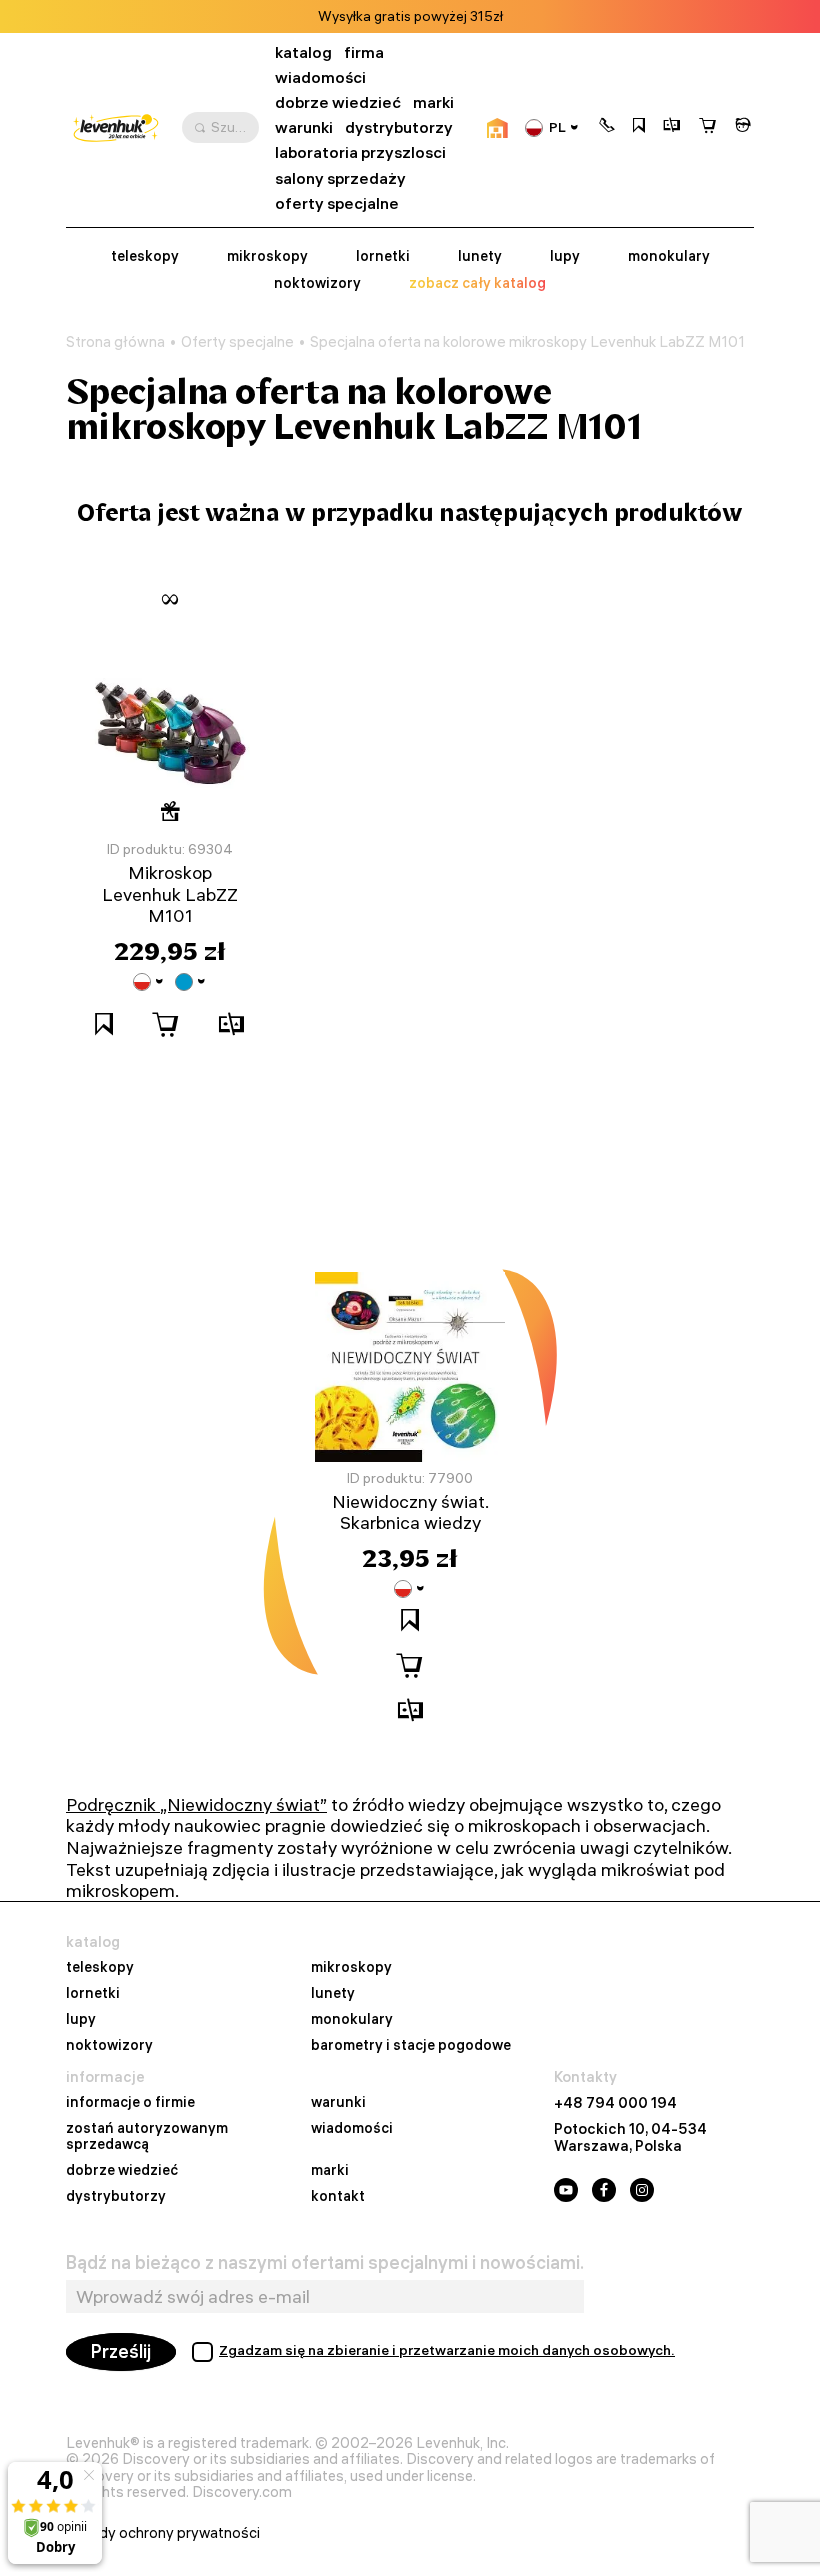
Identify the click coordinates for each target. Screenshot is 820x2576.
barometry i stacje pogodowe (411, 2046)
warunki (304, 127)
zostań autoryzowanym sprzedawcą (147, 2137)
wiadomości (320, 77)
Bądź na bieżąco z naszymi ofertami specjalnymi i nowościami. (325, 2263)
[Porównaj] (672, 127)
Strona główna (115, 342)
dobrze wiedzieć (338, 102)
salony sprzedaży (340, 178)
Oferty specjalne (237, 342)
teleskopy (145, 256)
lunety (480, 256)
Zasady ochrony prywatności (163, 2533)
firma (364, 52)
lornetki (383, 256)
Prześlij (121, 2351)
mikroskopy (267, 256)
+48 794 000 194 (615, 2103)
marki (433, 102)
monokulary (669, 256)
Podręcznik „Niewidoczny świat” (196, 1804)
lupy (565, 256)
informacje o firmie (130, 2103)
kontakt (338, 2197)
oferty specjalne (337, 203)
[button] (607, 127)
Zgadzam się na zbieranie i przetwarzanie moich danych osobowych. (447, 2350)
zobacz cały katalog (477, 283)
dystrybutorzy (399, 127)
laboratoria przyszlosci (360, 152)
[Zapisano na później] (639, 127)
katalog (303, 52)
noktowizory (317, 283)
